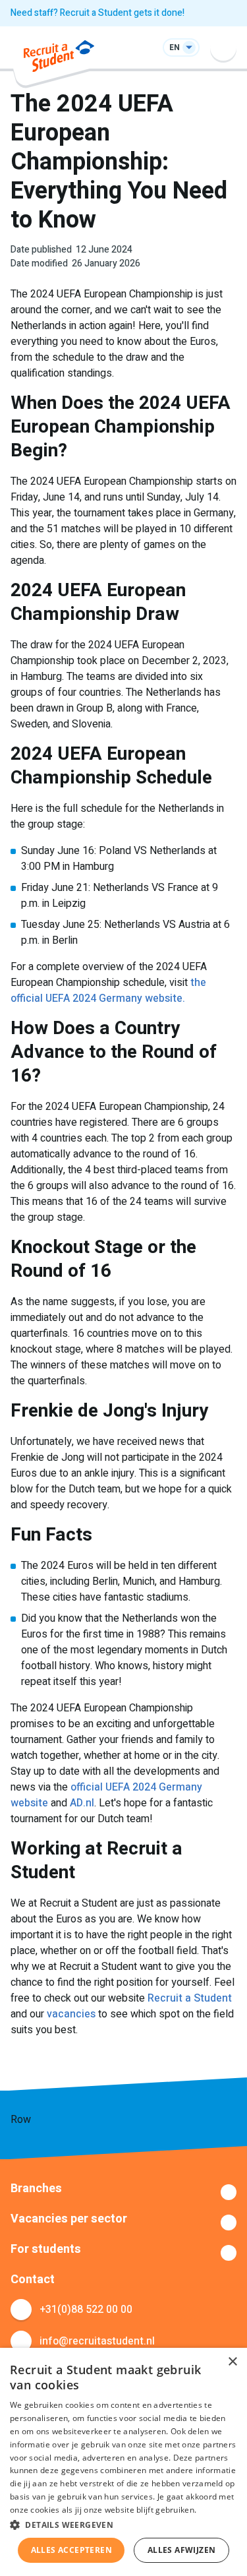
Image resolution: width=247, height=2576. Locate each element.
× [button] (232, 2362)
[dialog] (123, 2462)
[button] (123, 2525)
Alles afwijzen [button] (182, 2550)
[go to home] (59, 58)
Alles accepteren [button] (71, 2550)
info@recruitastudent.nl (97, 2341)
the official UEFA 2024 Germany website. (108, 991)
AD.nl (82, 1803)
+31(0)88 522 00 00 (86, 2310)
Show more (123, 2192)
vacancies (71, 2014)
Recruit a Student (190, 1998)
